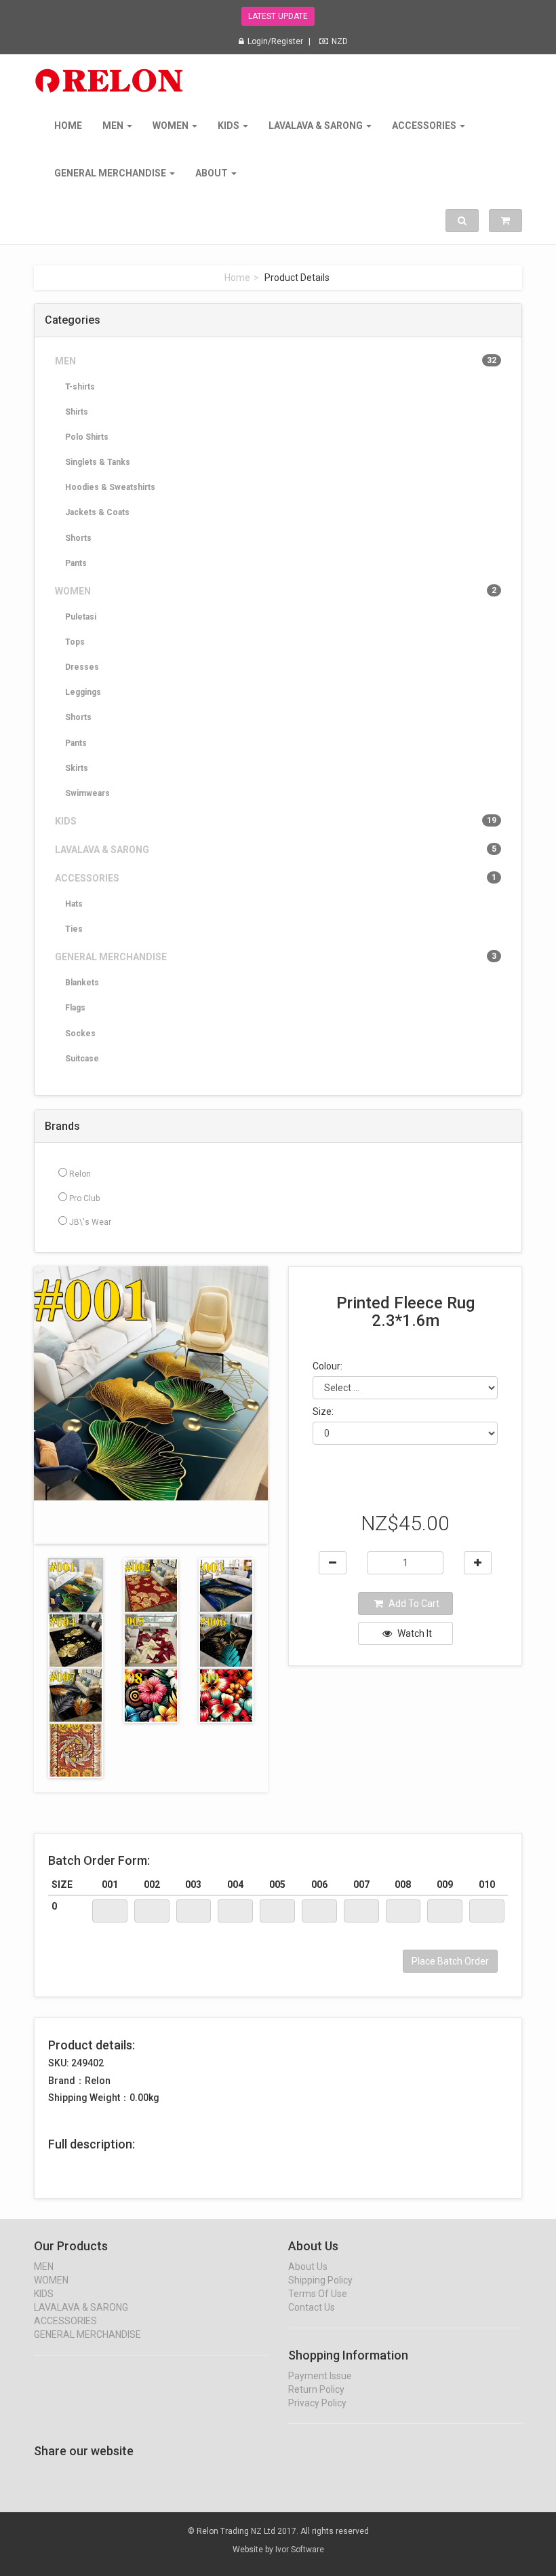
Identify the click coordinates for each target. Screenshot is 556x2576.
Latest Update (278, 16)
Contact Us (312, 2307)
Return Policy (316, 2389)
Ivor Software (300, 2550)
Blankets (82, 983)
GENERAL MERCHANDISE (111, 173)
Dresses (82, 667)
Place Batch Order (450, 1961)
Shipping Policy (320, 2280)
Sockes (80, 1034)
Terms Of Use (318, 2294)
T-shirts (80, 387)
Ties (74, 929)
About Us (308, 2267)
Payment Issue (320, 2376)
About (213, 173)
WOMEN (172, 126)
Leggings (83, 692)
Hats (74, 904)
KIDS (230, 126)
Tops (75, 642)
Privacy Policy (317, 2403)
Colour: (327, 1366)
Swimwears (87, 793)
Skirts (77, 768)
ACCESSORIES (425, 126)
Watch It (414, 1633)
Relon (79, 1174)
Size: (323, 1412)
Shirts (77, 412)
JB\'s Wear (89, 1222)
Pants (76, 563)
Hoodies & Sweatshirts (110, 487)
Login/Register (275, 41)
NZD (340, 41)
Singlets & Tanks (98, 462)
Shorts (78, 538)
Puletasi (81, 617)
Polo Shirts (87, 437)
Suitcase (82, 1059)
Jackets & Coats (97, 512)
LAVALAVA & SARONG (317, 126)
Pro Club (83, 1198)
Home (68, 126)
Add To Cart (413, 1604)
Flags (75, 1008)
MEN (114, 126)
